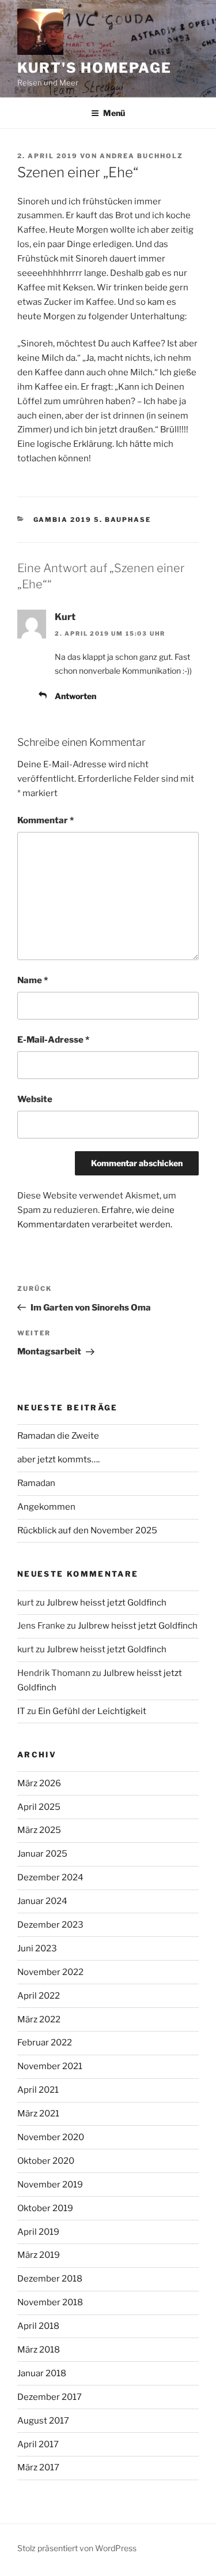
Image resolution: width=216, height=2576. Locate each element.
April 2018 (38, 2326)
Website (35, 1099)
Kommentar (46, 820)
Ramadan (36, 1483)
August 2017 (43, 2421)
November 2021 (50, 2066)
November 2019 (50, 2185)
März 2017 (38, 2467)
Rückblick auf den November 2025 (87, 1530)
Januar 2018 (42, 2373)
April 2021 (38, 2090)
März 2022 (39, 2019)
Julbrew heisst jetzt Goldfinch (107, 1603)
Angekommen (46, 1507)
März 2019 (39, 2255)
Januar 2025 (42, 1854)
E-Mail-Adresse (53, 1040)
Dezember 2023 (50, 1925)
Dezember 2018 (50, 2279)
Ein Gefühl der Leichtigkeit (92, 1711)
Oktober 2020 (46, 2161)
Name (33, 980)
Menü (114, 113)
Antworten (75, 696)
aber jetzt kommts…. (58, 1459)
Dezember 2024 (50, 1877)
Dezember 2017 (50, 2397)
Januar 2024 (42, 1901)
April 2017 (38, 2444)
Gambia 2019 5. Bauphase (92, 520)
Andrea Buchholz (141, 156)
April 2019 (38, 2232)
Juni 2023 (37, 1948)
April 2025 (39, 1807)
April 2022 (39, 1996)
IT (21, 1711)
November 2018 (50, 2302)
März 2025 (39, 1830)
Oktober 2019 (45, 2208)
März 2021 (38, 2114)
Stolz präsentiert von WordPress (77, 2548)
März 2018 (39, 2350)
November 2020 (51, 2137)
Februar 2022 (45, 2043)
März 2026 (39, 1783)
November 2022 (50, 1972)
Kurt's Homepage (94, 68)
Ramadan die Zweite (58, 1436)
